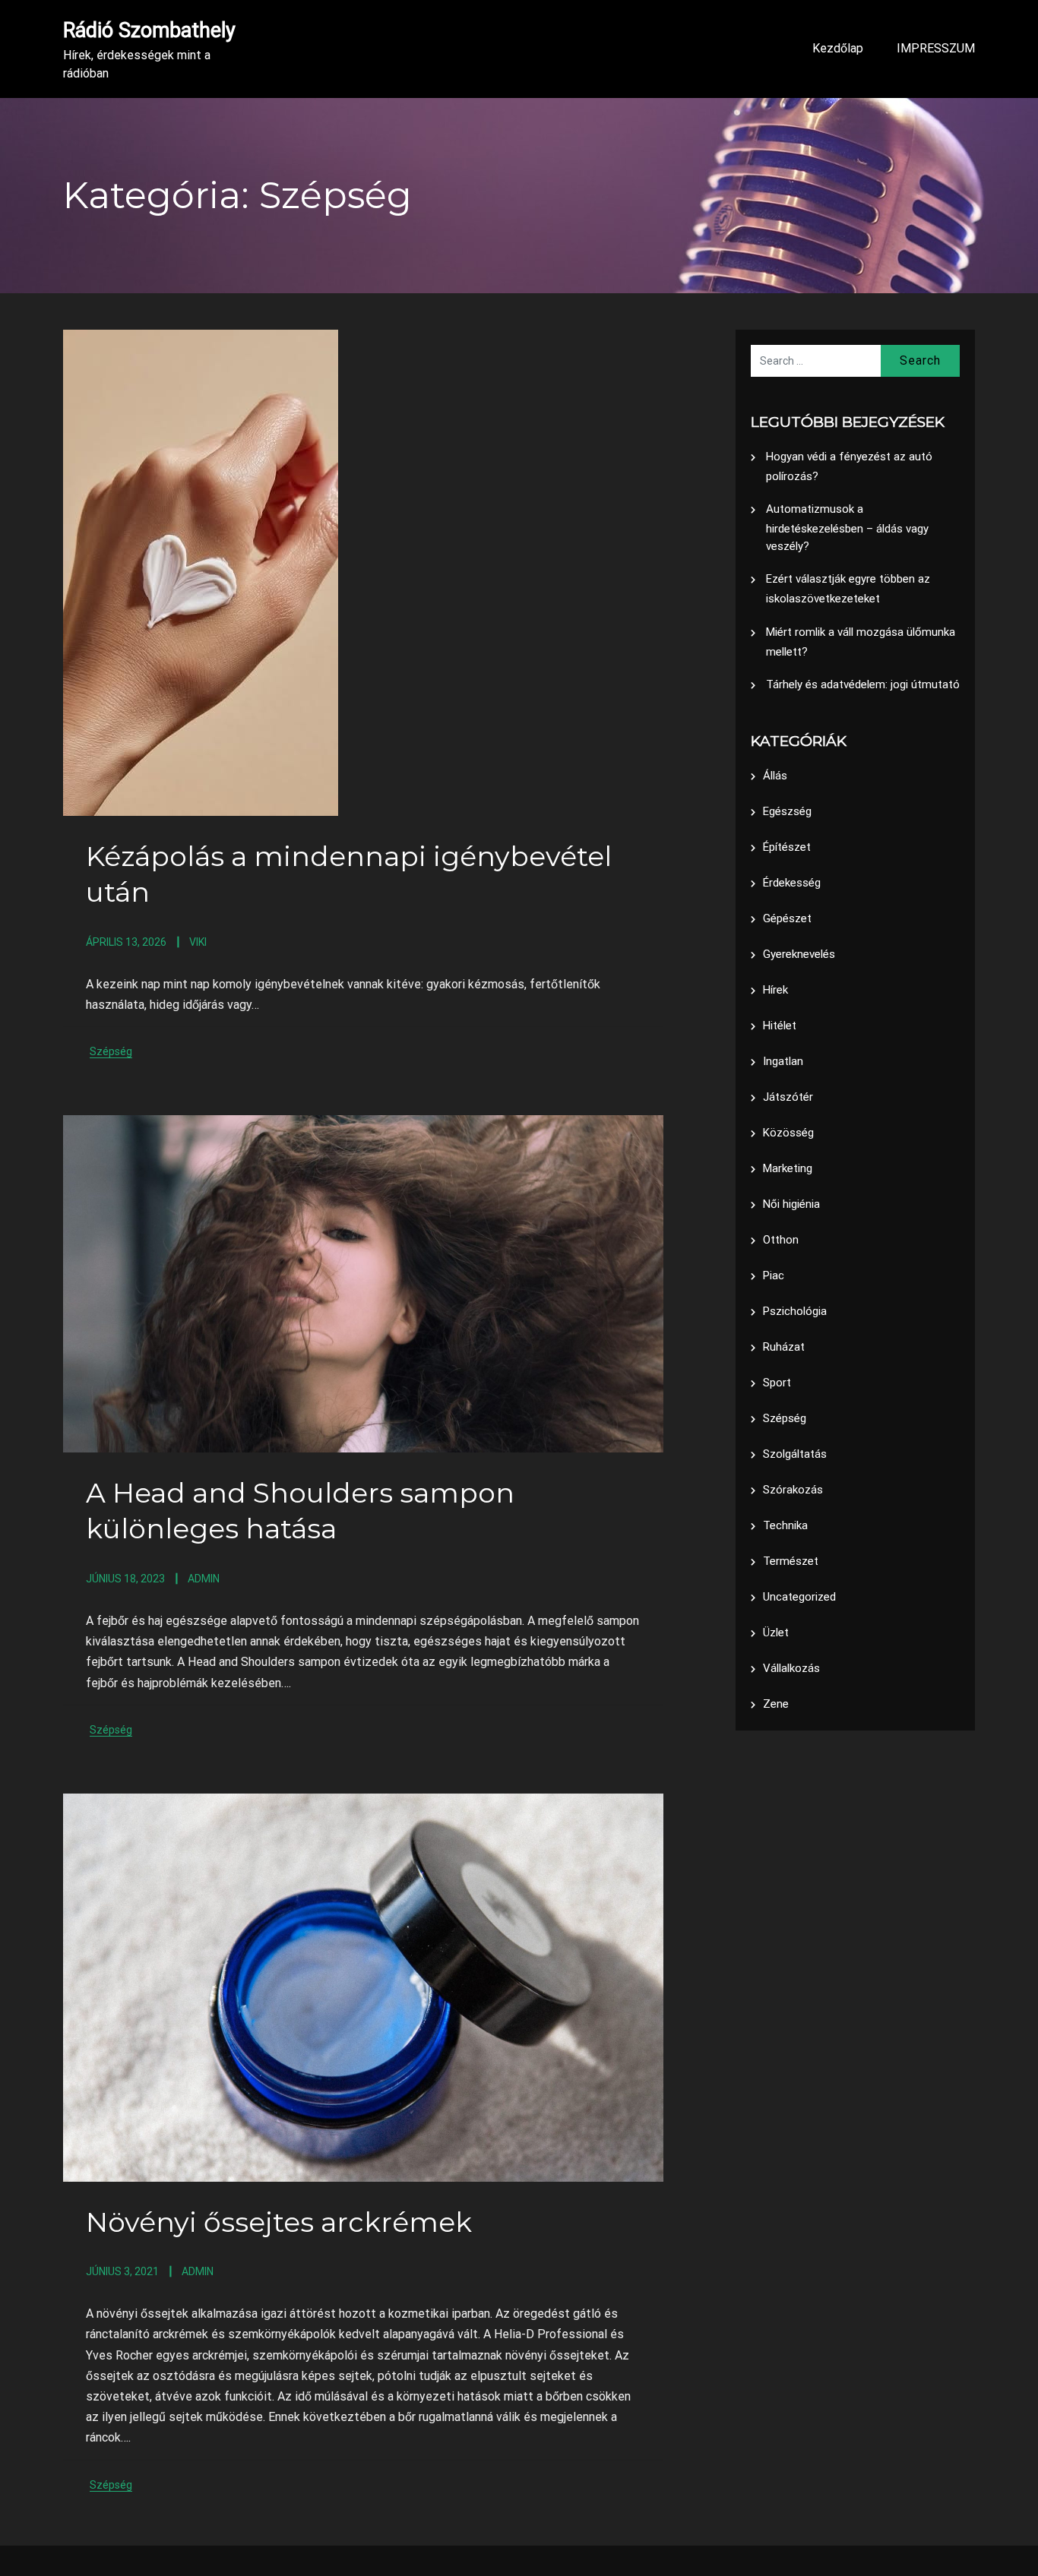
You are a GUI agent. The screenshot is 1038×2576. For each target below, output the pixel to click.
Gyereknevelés (799, 954)
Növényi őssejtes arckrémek (279, 2222)
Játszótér (788, 1097)
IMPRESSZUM (936, 48)
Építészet (787, 847)
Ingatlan (783, 1061)
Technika (785, 1525)
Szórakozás (793, 1490)
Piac (774, 1275)
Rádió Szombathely (149, 30)
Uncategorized (799, 1597)
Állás (775, 776)
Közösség (788, 1133)
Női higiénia (791, 1204)
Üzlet (776, 1633)
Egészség (787, 811)
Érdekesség (792, 883)
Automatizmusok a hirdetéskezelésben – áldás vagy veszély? (847, 528)
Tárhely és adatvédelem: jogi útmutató (863, 684)
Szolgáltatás (795, 1454)
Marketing (788, 1168)
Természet (791, 1561)
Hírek (775, 990)
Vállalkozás (791, 1668)
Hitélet (780, 1026)
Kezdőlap (838, 48)
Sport (777, 1383)
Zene (776, 1704)
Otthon (781, 1240)
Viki (198, 942)
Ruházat (784, 1347)
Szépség (111, 1051)
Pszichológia (795, 1311)
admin (204, 1579)
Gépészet (787, 918)
